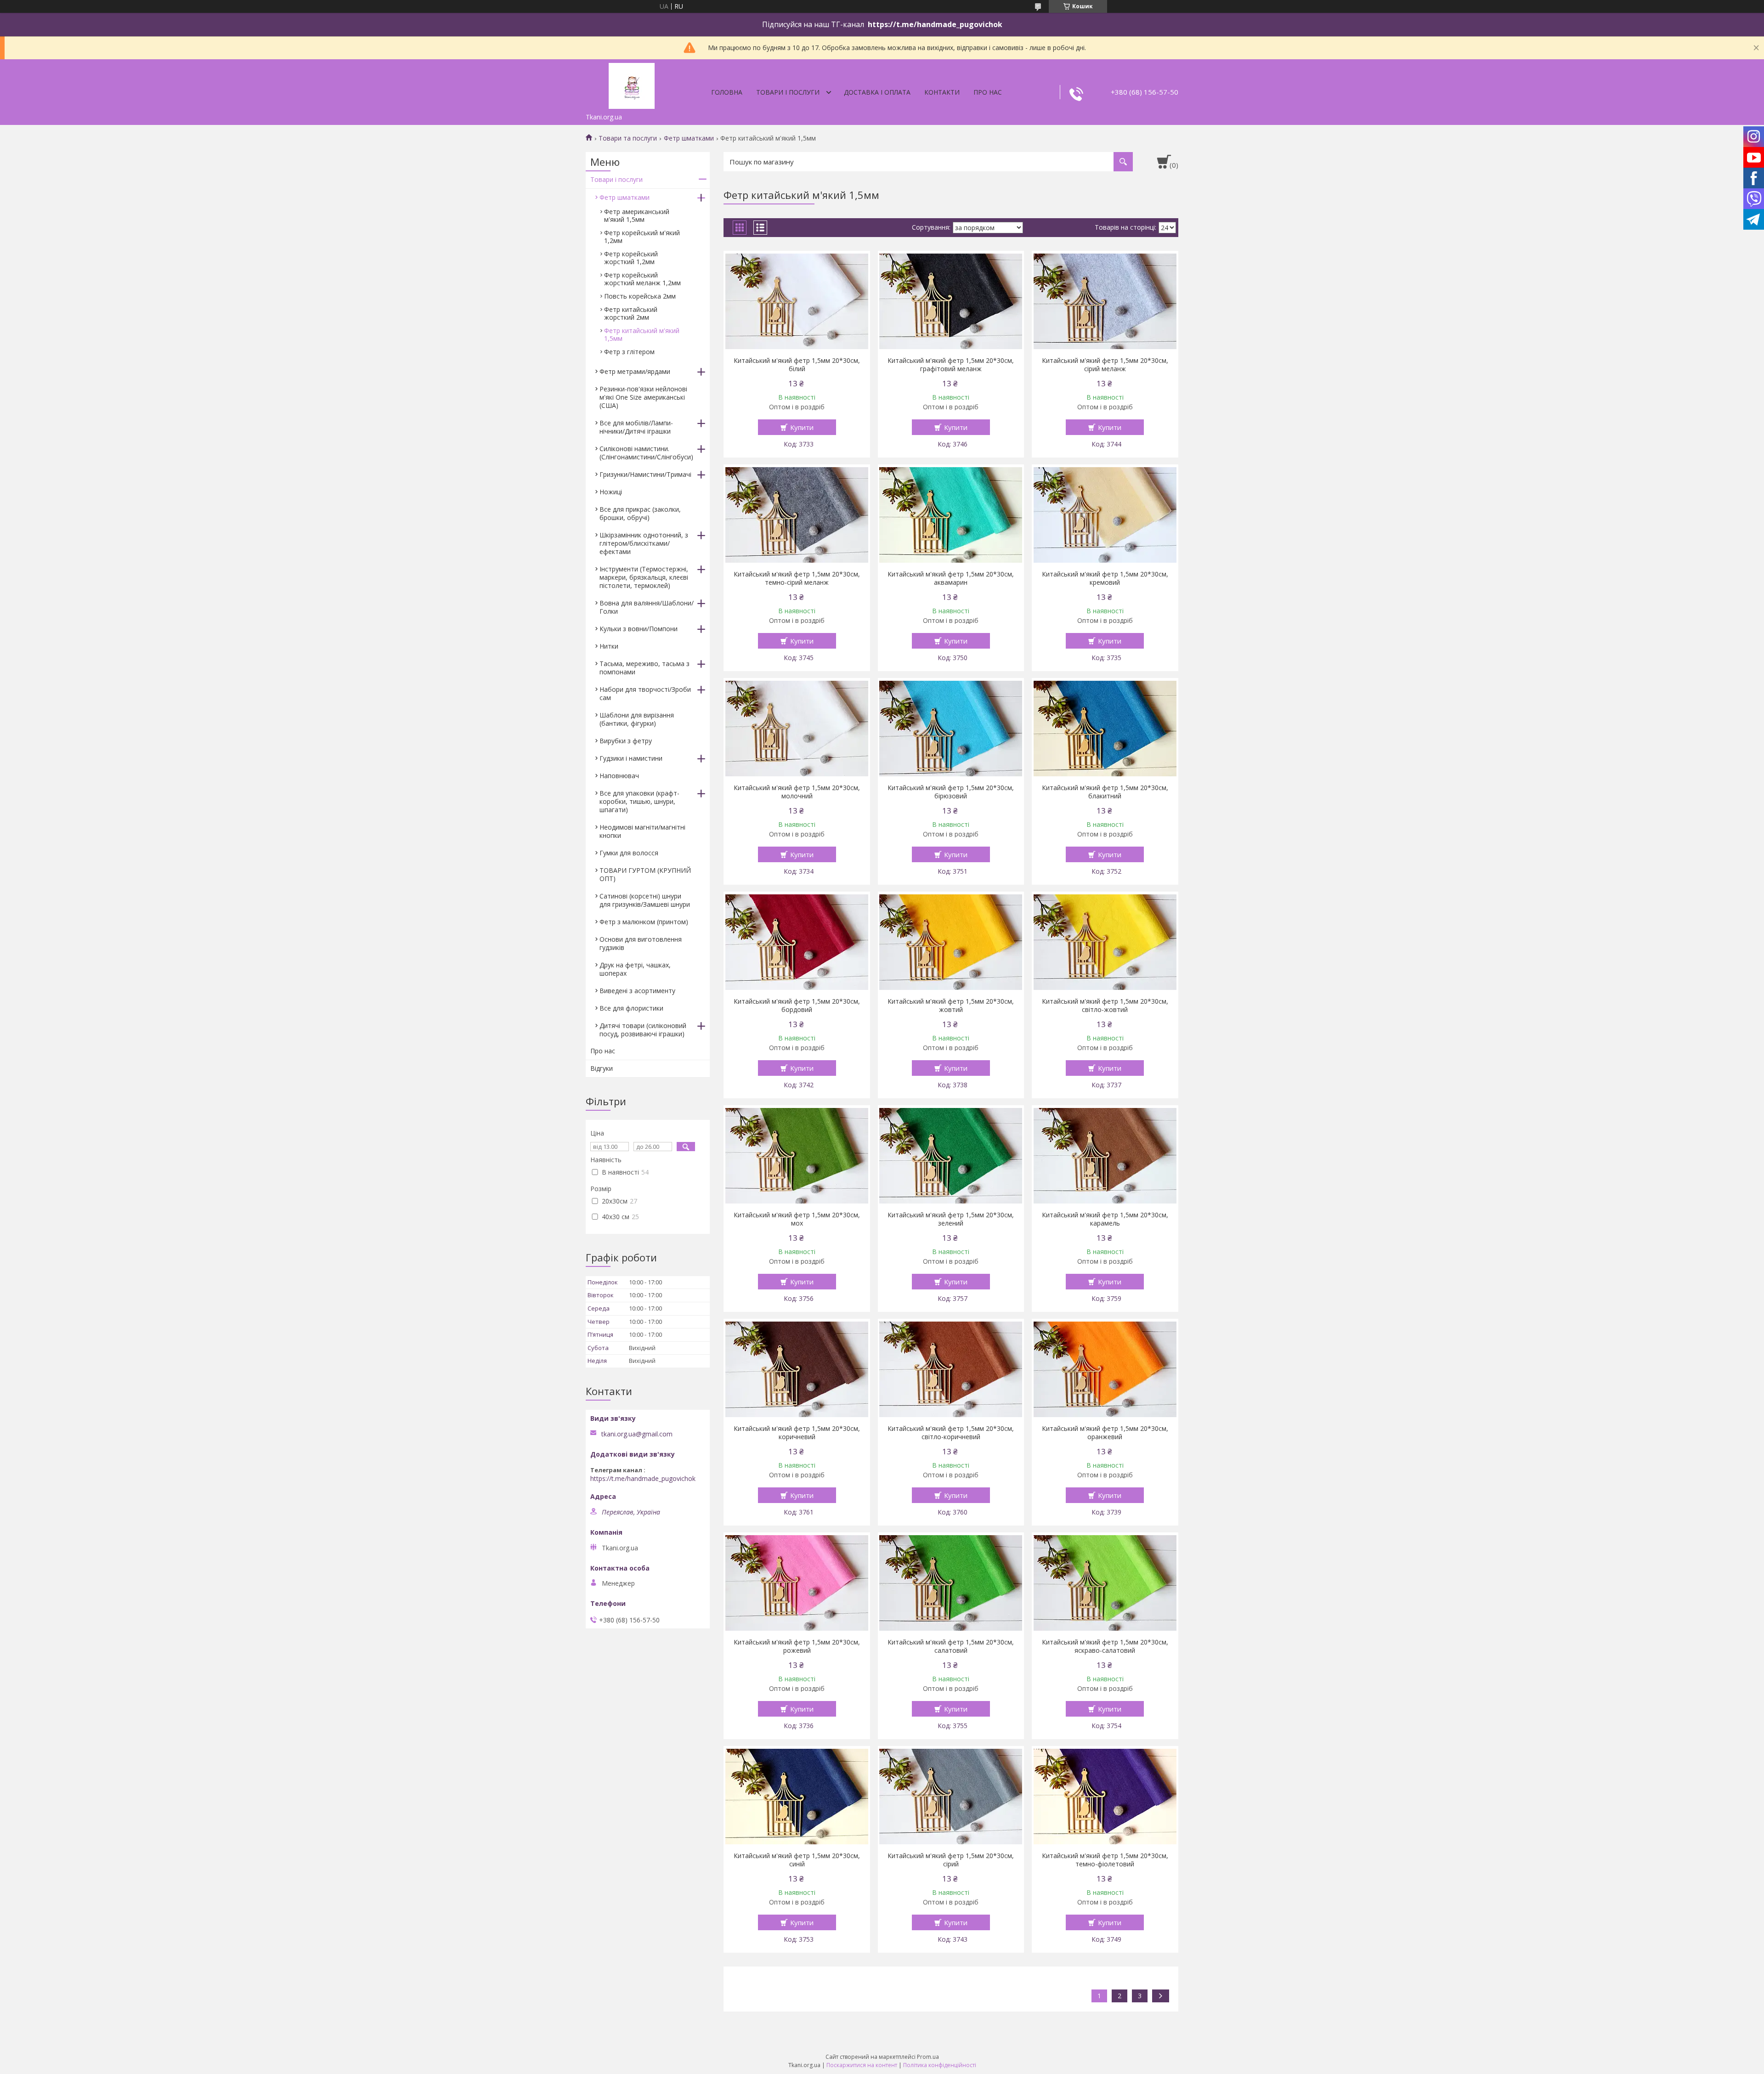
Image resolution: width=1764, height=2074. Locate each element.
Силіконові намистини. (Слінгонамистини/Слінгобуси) (646, 453)
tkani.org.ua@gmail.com (637, 1434)
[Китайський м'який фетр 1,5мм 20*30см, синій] (797, 1797)
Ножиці (611, 492)
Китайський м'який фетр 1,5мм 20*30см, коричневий (797, 1433)
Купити (802, 427)
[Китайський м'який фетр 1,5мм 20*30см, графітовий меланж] (951, 301)
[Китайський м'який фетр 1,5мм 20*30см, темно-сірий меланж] (797, 515)
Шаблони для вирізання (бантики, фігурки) (637, 719)
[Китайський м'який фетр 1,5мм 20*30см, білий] (797, 301)
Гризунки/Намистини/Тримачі (645, 474)
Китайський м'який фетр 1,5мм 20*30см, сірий (951, 1860)
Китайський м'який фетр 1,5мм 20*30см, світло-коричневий (951, 1433)
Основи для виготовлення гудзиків (641, 943)
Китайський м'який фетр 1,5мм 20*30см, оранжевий (1105, 1433)
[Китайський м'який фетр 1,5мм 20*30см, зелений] (951, 1156)
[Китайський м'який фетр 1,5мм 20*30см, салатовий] (951, 1583)
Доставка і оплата (877, 92)
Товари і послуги (788, 92)
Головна (727, 92)
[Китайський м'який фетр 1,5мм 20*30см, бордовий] (797, 942)
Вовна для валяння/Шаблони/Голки (647, 607)
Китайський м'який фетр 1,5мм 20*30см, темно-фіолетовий (1105, 1860)
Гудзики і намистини (631, 758)
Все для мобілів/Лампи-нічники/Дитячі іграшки (636, 427)
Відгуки (602, 1068)
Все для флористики (631, 1008)
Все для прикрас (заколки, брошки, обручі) (640, 513)
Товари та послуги (628, 138)
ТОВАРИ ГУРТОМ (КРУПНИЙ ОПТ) (645, 874)
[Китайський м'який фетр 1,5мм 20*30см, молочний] (797, 729)
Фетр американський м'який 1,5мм (637, 215)
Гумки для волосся (629, 853)
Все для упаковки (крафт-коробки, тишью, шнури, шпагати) (639, 801)
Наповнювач (619, 776)
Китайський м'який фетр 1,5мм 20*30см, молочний (797, 792)
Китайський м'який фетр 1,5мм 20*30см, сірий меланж (1105, 365)
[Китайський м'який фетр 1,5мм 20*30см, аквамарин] (951, 515)
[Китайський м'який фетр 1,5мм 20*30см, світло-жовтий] (1105, 942)
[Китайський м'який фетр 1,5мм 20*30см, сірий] (951, 1797)
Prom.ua (928, 2057)
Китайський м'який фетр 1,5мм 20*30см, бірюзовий (951, 792)
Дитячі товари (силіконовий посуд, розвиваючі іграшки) (643, 1030)
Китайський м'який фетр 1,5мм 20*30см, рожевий (797, 1646)
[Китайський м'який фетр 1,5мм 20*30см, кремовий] (1105, 515)
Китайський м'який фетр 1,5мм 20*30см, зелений (951, 1219)
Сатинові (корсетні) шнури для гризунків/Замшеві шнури (645, 900)
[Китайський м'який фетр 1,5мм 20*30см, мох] (797, 1156)
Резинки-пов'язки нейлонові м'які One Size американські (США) (643, 397)
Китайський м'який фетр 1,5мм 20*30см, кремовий (1105, 578)
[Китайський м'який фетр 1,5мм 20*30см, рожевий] (797, 1583)
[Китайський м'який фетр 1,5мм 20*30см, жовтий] (951, 942)
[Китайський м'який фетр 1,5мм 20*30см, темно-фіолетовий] (1105, 1797)
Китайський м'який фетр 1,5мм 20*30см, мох (797, 1219)
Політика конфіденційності (940, 2065)
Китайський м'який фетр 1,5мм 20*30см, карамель (1105, 1219)
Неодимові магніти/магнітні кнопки (642, 831)
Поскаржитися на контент (862, 2065)
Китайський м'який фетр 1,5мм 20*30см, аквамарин (951, 578)
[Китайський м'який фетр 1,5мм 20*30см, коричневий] (797, 1369)
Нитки (609, 646)
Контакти (942, 92)
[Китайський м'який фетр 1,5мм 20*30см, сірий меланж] (1105, 301)
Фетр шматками (689, 138)
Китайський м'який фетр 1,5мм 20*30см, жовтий (951, 1006)
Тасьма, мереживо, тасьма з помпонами (645, 668)
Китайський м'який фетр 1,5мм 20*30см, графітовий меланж (951, 365)
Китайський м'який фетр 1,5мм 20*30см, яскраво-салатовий (1105, 1646)
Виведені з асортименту (637, 991)
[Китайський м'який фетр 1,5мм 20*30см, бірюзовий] (951, 729)
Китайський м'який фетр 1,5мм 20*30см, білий (797, 365)
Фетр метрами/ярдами (635, 371)
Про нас (988, 92)
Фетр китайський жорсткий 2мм (631, 313)
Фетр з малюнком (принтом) (644, 922)
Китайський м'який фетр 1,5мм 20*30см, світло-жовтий (1105, 1006)
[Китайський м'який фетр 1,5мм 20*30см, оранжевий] (1105, 1369)
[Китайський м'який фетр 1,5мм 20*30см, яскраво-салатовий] (1105, 1583)
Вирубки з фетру (626, 741)
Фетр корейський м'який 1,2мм (642, 237)
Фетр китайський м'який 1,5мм (642, 334)
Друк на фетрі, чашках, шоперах (635, 969)
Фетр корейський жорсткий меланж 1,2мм (642, 279)
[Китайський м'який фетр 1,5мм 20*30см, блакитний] (1105, 729)
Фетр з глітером (629, 352)
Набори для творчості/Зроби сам (645, 693)
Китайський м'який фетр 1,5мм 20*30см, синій (797, 1860)
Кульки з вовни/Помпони (639, 629)
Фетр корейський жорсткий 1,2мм (631, 258)
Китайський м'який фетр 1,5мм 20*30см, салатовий (951, 1646)
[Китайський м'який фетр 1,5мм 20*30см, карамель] (1105, 1156)
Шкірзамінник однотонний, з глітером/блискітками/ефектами (644, 543)
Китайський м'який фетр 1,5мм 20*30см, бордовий (797, 1006)
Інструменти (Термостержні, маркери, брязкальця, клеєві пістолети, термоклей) (644, 577)
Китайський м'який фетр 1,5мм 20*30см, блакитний (1105, 792)
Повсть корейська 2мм (640, 296)
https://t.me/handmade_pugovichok (643, 1479)
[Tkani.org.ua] (632, 84)
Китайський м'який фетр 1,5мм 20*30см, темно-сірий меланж (797, 578)
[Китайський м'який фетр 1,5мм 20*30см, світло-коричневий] (951, 1369)
